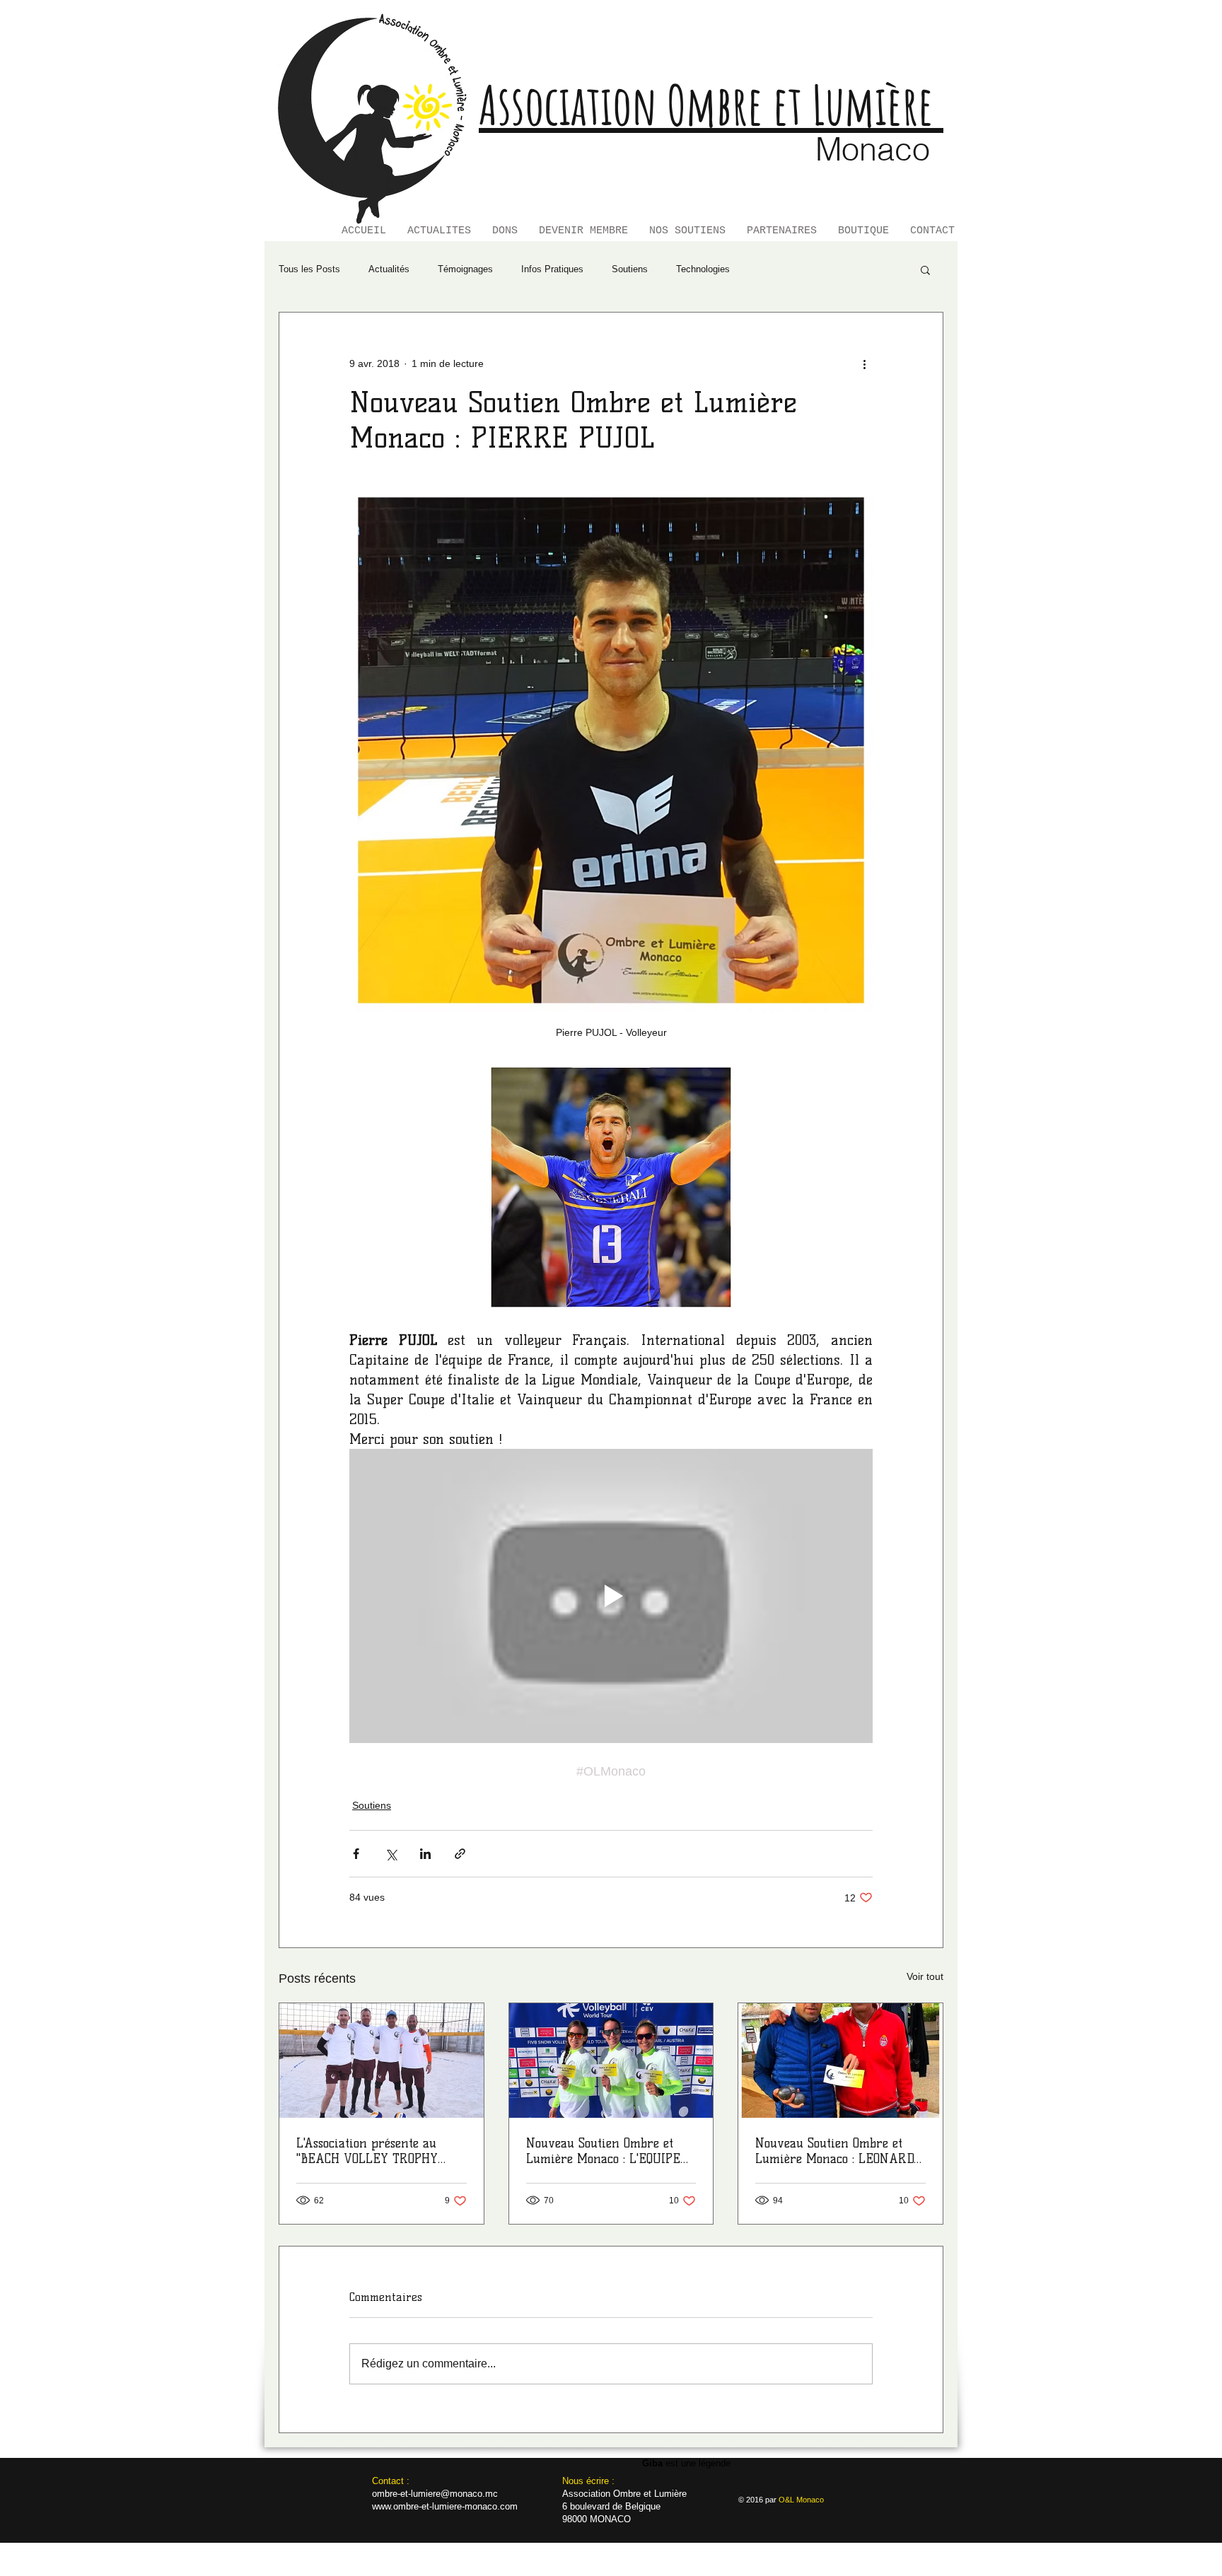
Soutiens (630, 269)
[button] (925, 269)
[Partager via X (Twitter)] (391, 1854)
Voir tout (925, 1976)
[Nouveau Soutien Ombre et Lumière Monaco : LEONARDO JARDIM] (840, 2061)
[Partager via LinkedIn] (425, 1854)
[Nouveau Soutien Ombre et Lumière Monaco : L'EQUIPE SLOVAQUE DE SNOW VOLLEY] (611, 2061)
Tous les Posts (309, 269)
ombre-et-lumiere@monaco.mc (435, 2494)
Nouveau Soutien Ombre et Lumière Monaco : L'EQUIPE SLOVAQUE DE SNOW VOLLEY (608, 2151)
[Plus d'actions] (864, 363)
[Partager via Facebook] (356, 1854)
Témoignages (465, 269)
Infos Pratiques (552, 269)
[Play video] (611, 1596)
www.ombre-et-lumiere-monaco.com (445, 2506)
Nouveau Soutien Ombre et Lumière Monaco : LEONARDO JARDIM (837, 2151)
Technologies (703, 269)
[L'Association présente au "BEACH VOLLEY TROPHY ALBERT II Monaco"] (382, 2061)
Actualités (389, 269)
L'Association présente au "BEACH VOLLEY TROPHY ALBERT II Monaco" (367, 2151)
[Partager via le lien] (460, 1854)
